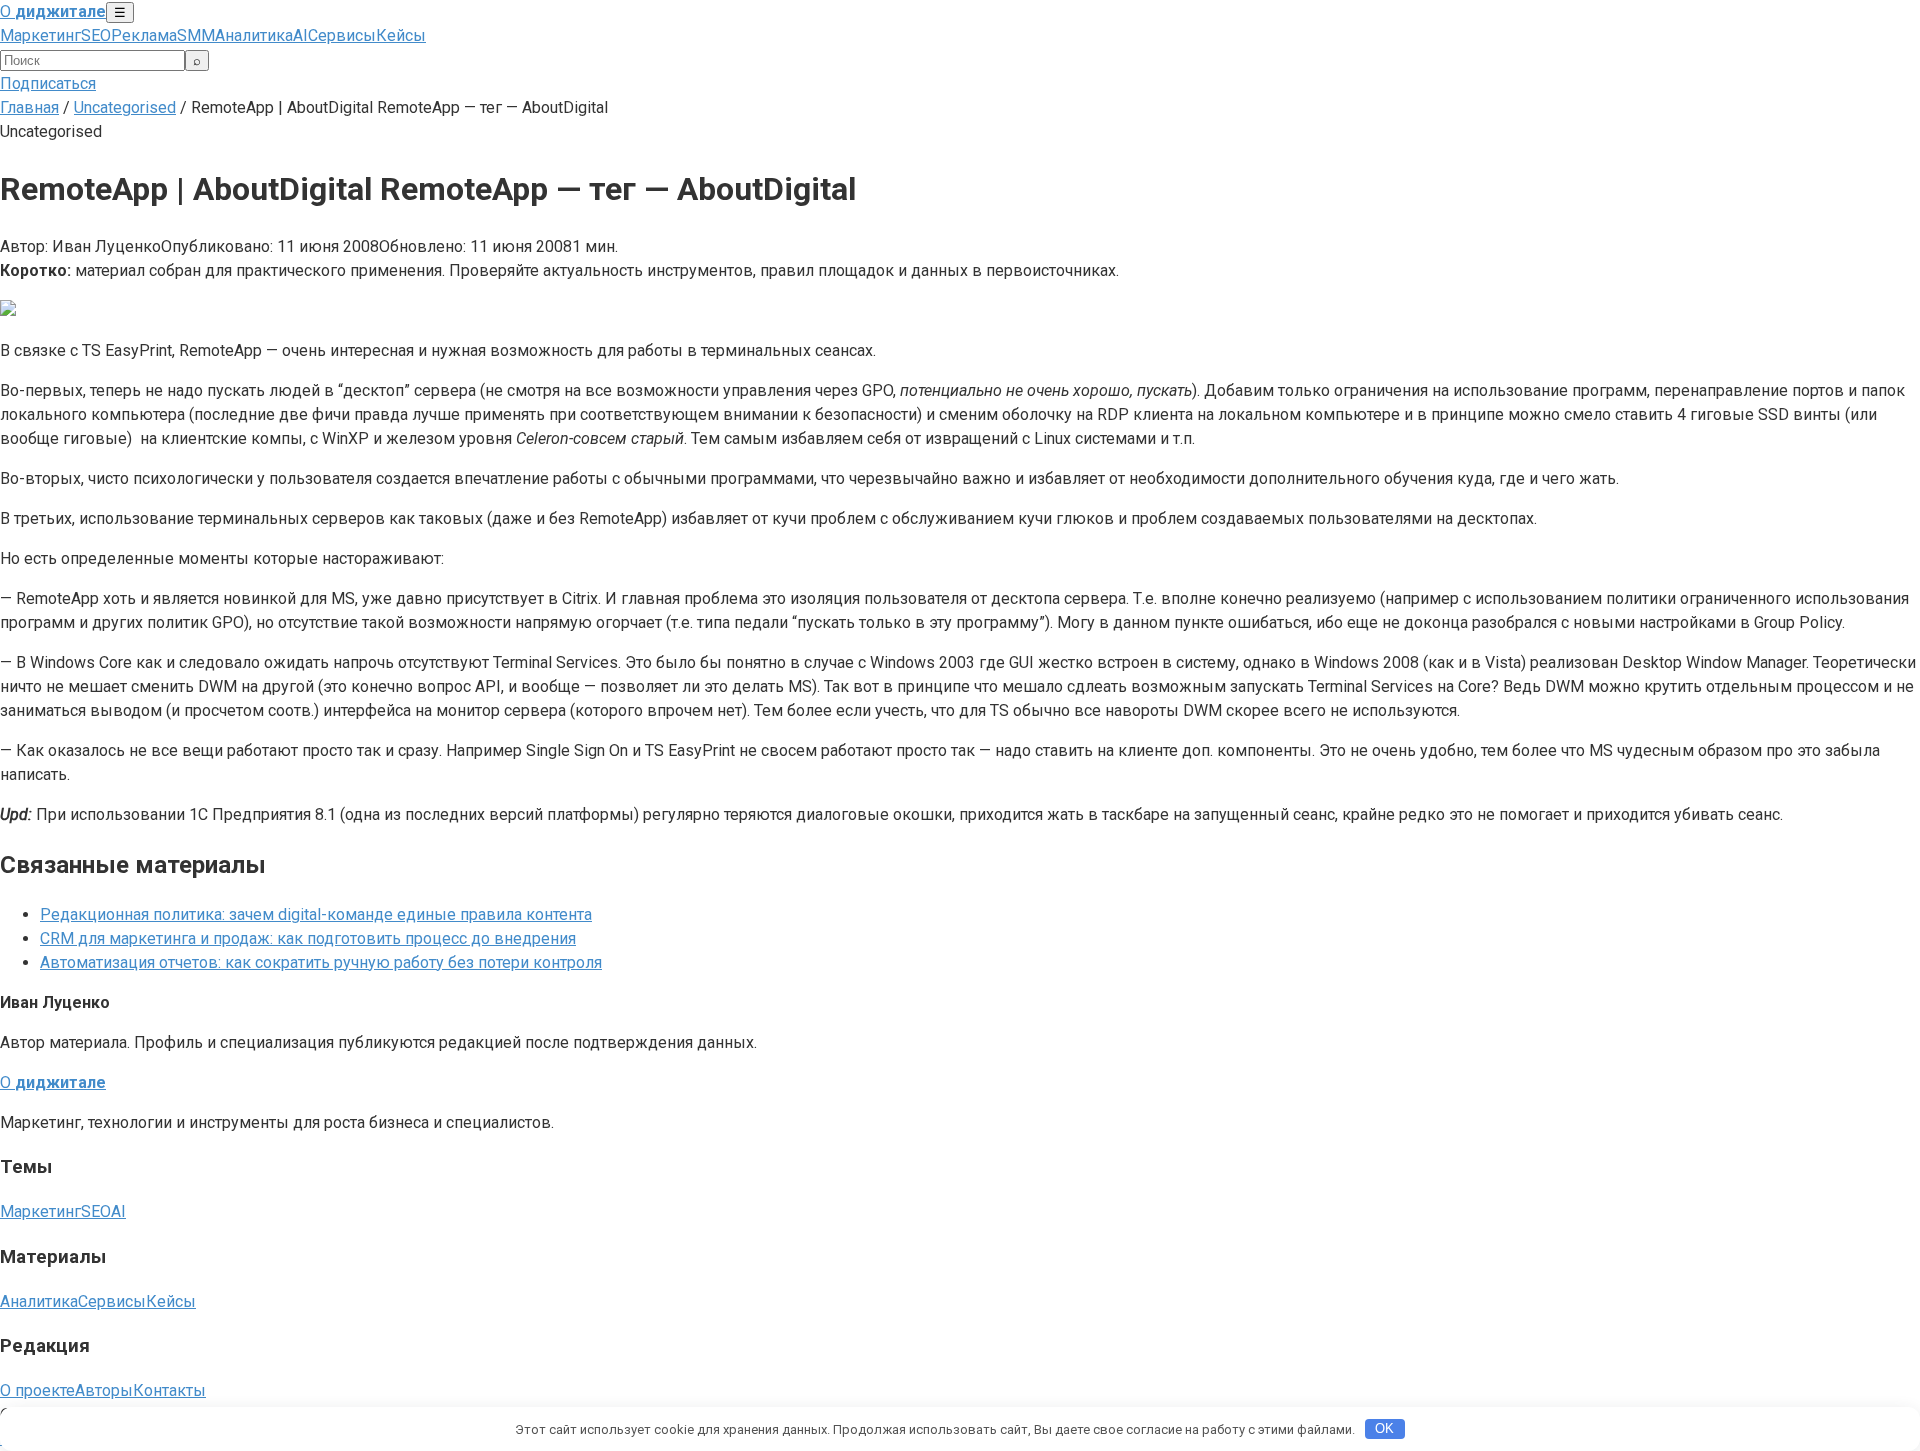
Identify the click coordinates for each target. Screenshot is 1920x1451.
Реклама (144, 35)
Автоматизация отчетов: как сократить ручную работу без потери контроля (321, 962)
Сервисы (342, 35)
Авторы (104, 1390)
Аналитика (254, 35)
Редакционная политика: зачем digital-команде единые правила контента (316, 914)
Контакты (169, 1390)
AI (300, 35)
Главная (29, 107)
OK (1384, 1428)
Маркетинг (40, 35)
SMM (196, 35)
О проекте (37, 1390)
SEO (96, 35)
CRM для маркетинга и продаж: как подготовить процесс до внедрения (308, 938)
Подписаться (48, 83)
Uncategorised (125, 107)
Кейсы (401, 35)
